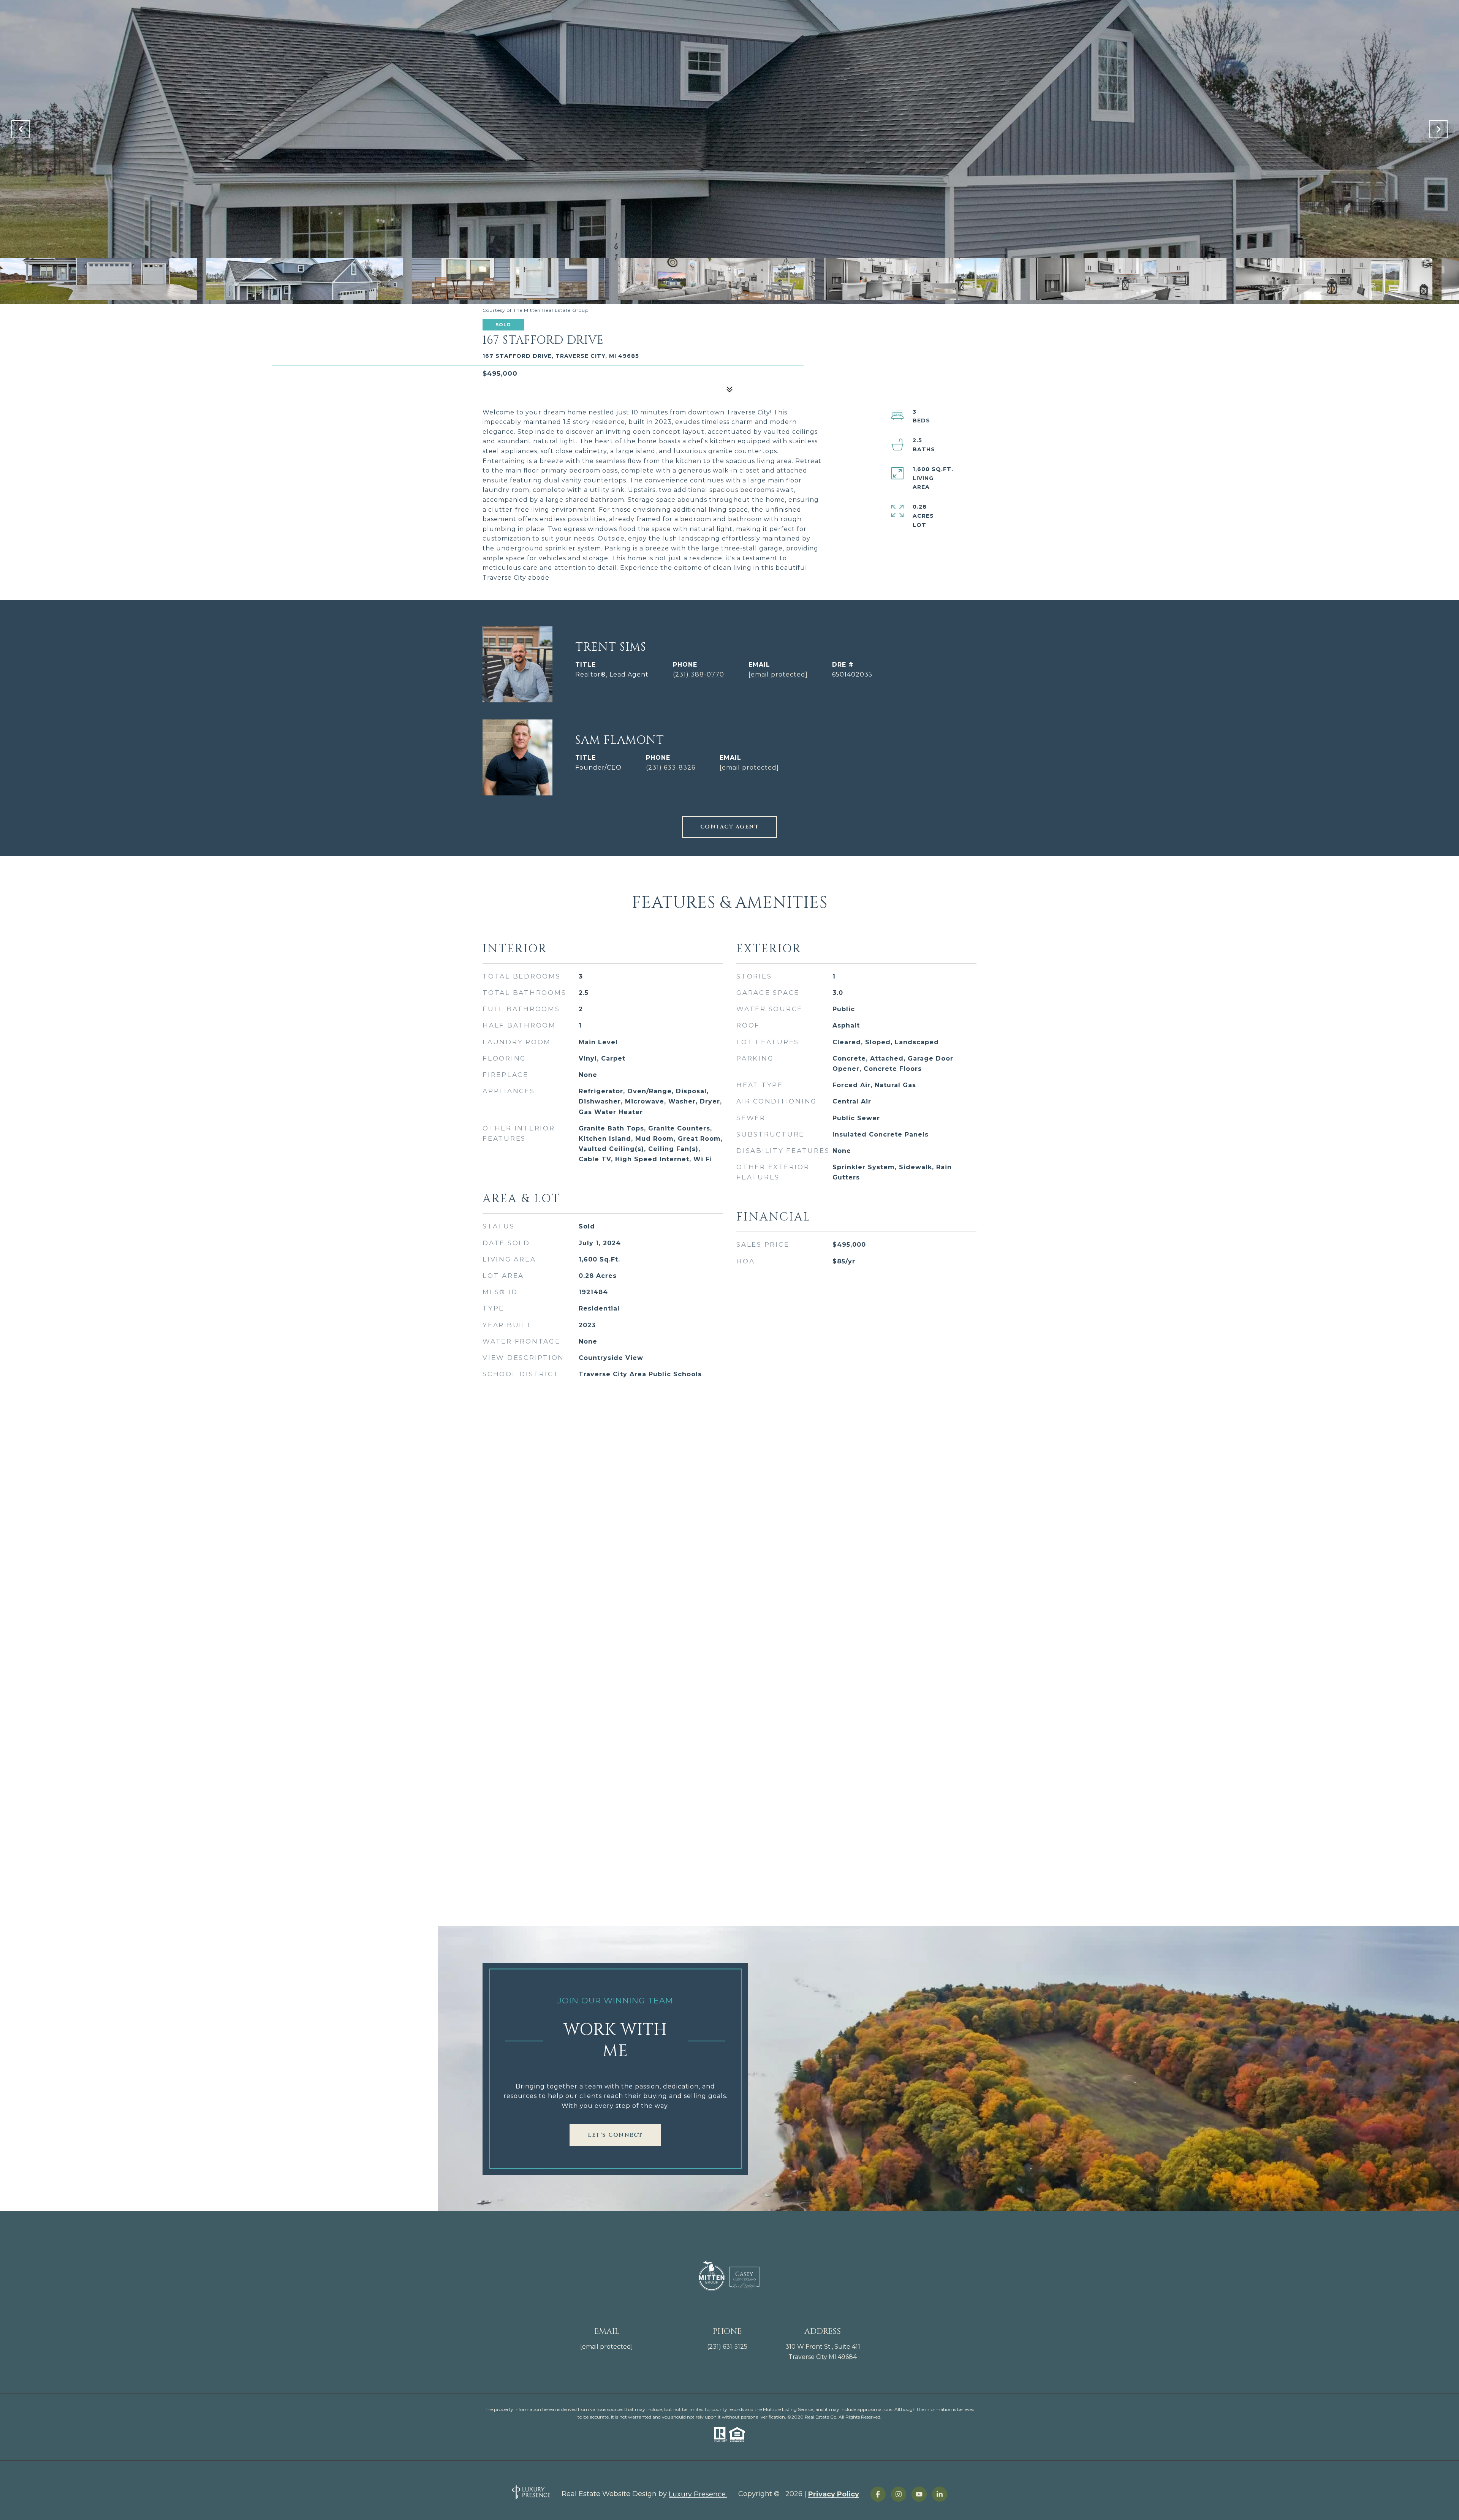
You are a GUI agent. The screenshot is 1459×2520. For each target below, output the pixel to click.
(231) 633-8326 (671, 768)
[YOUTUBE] (919, 2494)
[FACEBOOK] (878, 2494)
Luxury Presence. (698, 2494)
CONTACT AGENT (730, 827)
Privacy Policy (834, 2494)
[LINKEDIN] (940, 2494)
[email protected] (607, 2347)
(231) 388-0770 (699, 674)
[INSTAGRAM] (899, 2494)
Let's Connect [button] (615, 2135)
